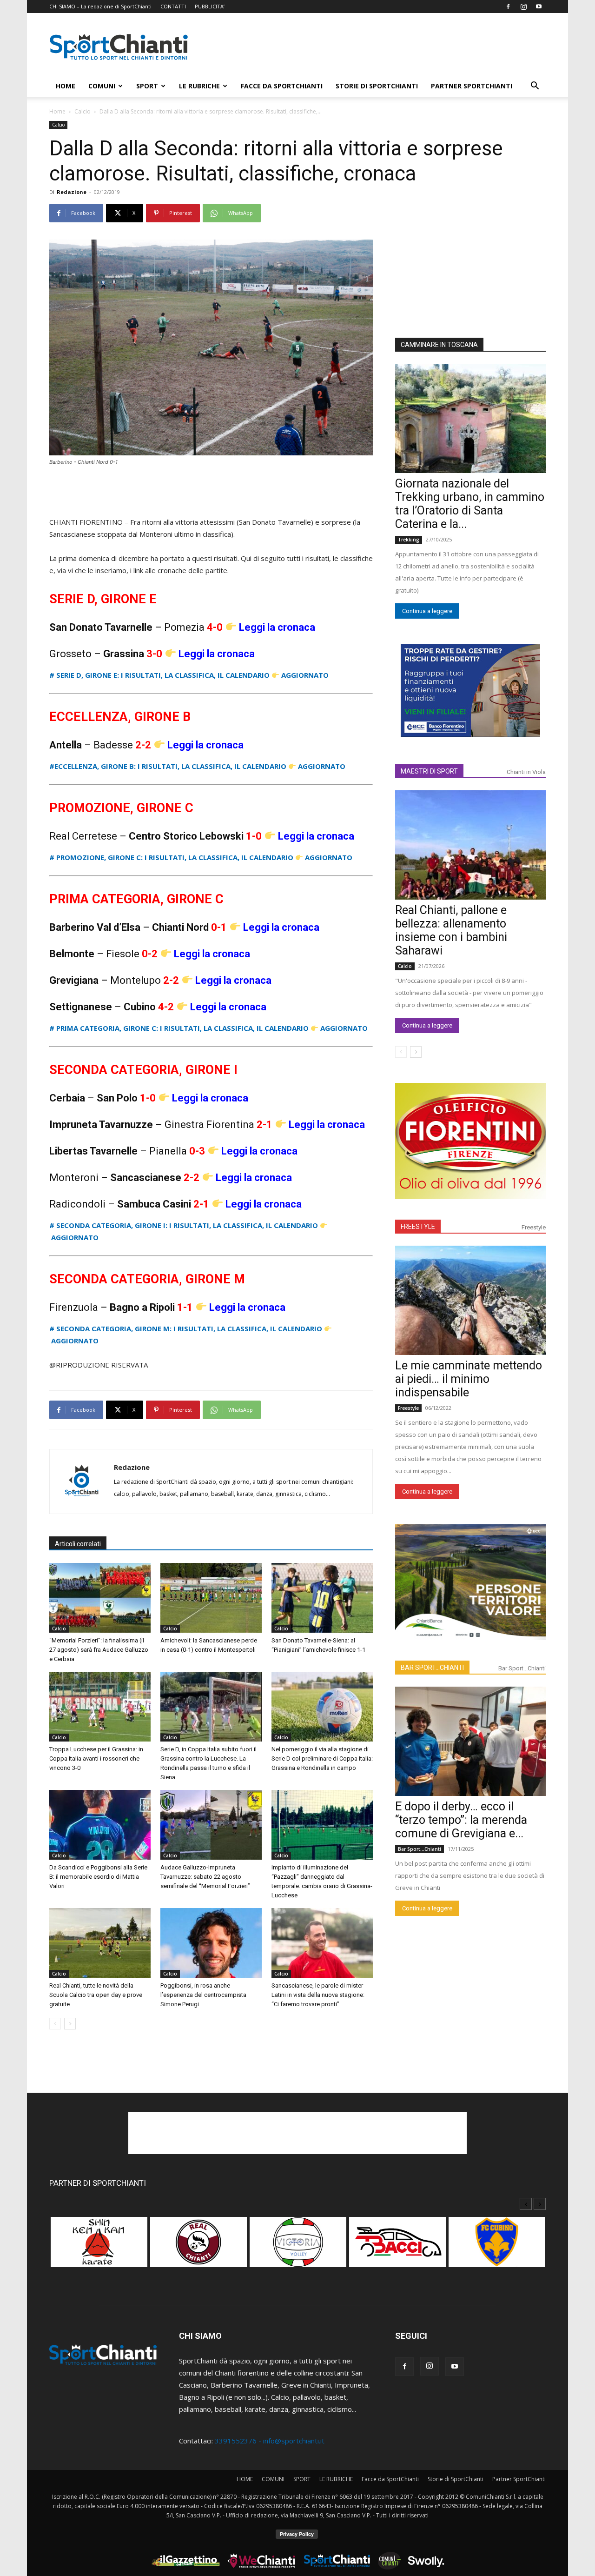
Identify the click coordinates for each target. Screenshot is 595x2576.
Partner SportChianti (472, 86)
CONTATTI (173, 6)
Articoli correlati (78, 1544)
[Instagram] (523, 7)
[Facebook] (508, 7)
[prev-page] (55, 2024)
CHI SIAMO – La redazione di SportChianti (100, 6)
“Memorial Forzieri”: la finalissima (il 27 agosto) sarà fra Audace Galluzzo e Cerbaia (99, 1650)
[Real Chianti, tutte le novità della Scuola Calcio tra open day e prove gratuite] (100, 1943)
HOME (66, 86)
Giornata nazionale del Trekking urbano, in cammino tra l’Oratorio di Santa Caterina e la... (470, 504)
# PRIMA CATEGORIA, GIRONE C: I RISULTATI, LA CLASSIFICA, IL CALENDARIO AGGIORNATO (208, 1028)
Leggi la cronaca (277, 627)
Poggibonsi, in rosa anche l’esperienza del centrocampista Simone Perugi (203, 1995)
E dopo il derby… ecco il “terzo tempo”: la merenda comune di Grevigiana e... (461, 1820)
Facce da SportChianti (282, 86)
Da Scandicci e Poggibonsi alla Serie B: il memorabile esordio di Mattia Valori (98, 1877)
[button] (535, 87)
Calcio (83, 111)
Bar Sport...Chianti (522, 1668)
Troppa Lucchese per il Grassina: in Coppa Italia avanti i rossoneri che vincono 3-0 (96, 1758)
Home (57, 111)
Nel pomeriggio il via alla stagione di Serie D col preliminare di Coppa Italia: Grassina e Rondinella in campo (322, 1758)
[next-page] (70, 2024)
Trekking (409, 540)
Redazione (72, 192)
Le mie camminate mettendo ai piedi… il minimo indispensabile (469, 1379)
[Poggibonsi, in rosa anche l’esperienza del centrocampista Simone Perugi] (211, 1943)
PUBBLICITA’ (210, 6)
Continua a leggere (427, 611)
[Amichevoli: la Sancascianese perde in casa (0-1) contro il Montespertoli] (211, 1598)
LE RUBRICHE (199, 86)
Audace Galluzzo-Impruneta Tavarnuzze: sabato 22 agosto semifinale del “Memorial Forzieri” (205, 1877)
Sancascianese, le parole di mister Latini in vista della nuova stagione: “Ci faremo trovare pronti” (318, 1995)
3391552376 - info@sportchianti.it (270, 2441)
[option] (99, 2247)
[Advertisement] (377, 47)
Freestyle (534, 1227)
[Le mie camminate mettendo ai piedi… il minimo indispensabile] (470, 1300)
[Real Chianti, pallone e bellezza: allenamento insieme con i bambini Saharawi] (470, 845)
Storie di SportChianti (377, 86)
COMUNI (102, 86)
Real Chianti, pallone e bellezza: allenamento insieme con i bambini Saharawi (451, 930)
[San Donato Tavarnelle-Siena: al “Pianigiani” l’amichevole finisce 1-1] (322, 1598)
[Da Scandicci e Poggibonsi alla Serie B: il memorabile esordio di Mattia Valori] (100, 1825)
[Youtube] (539, 7)
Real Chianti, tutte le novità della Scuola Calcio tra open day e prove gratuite (96, 1995)
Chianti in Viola (526, 772)
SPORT (147, 86)
